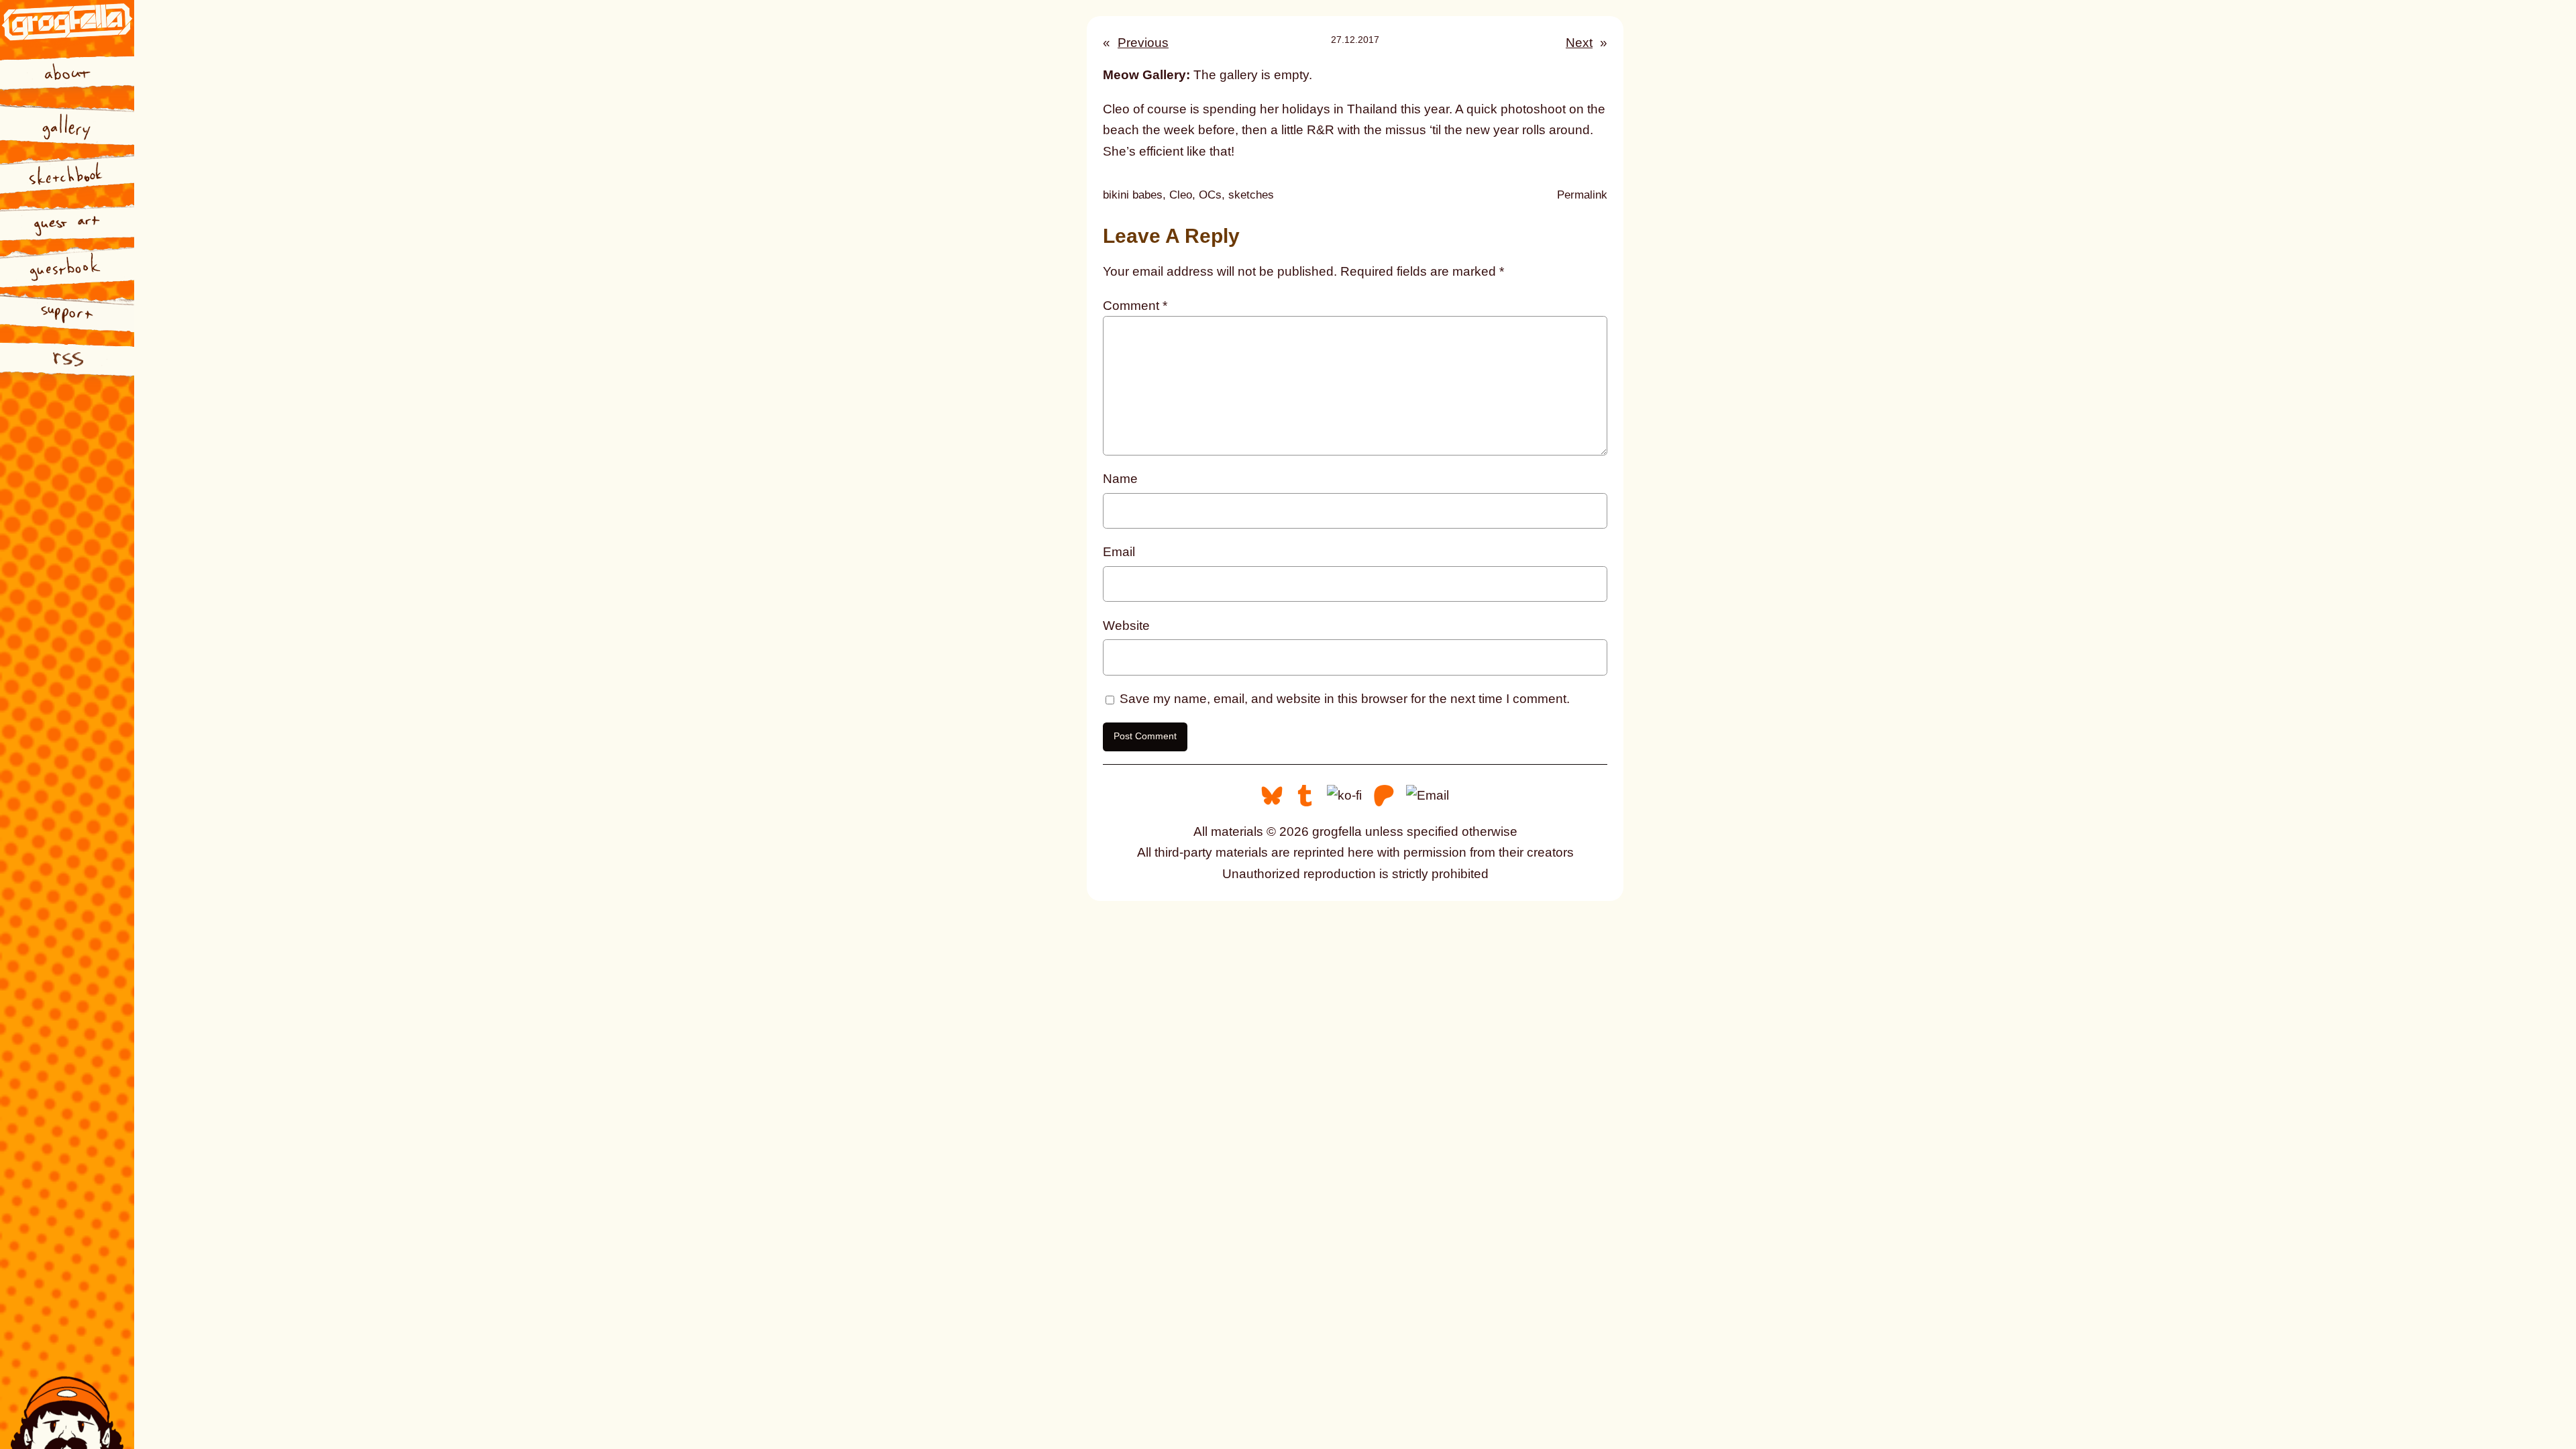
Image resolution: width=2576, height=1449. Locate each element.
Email (1119, 552)
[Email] (1428, 795)
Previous (1143, 43)
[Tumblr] (1305, 795)
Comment (1135, 306)
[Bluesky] (1272, 795)
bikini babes (1133, 195)
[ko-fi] (1344, 795)
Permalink (1582, 196)
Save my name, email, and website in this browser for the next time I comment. (1345, 699)
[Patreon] (1384, 795)
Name (1120, 479)
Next (1579, 43)
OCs (1210, 195)
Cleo (1181, 195)
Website (1126, 626)
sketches (1251, 195)
